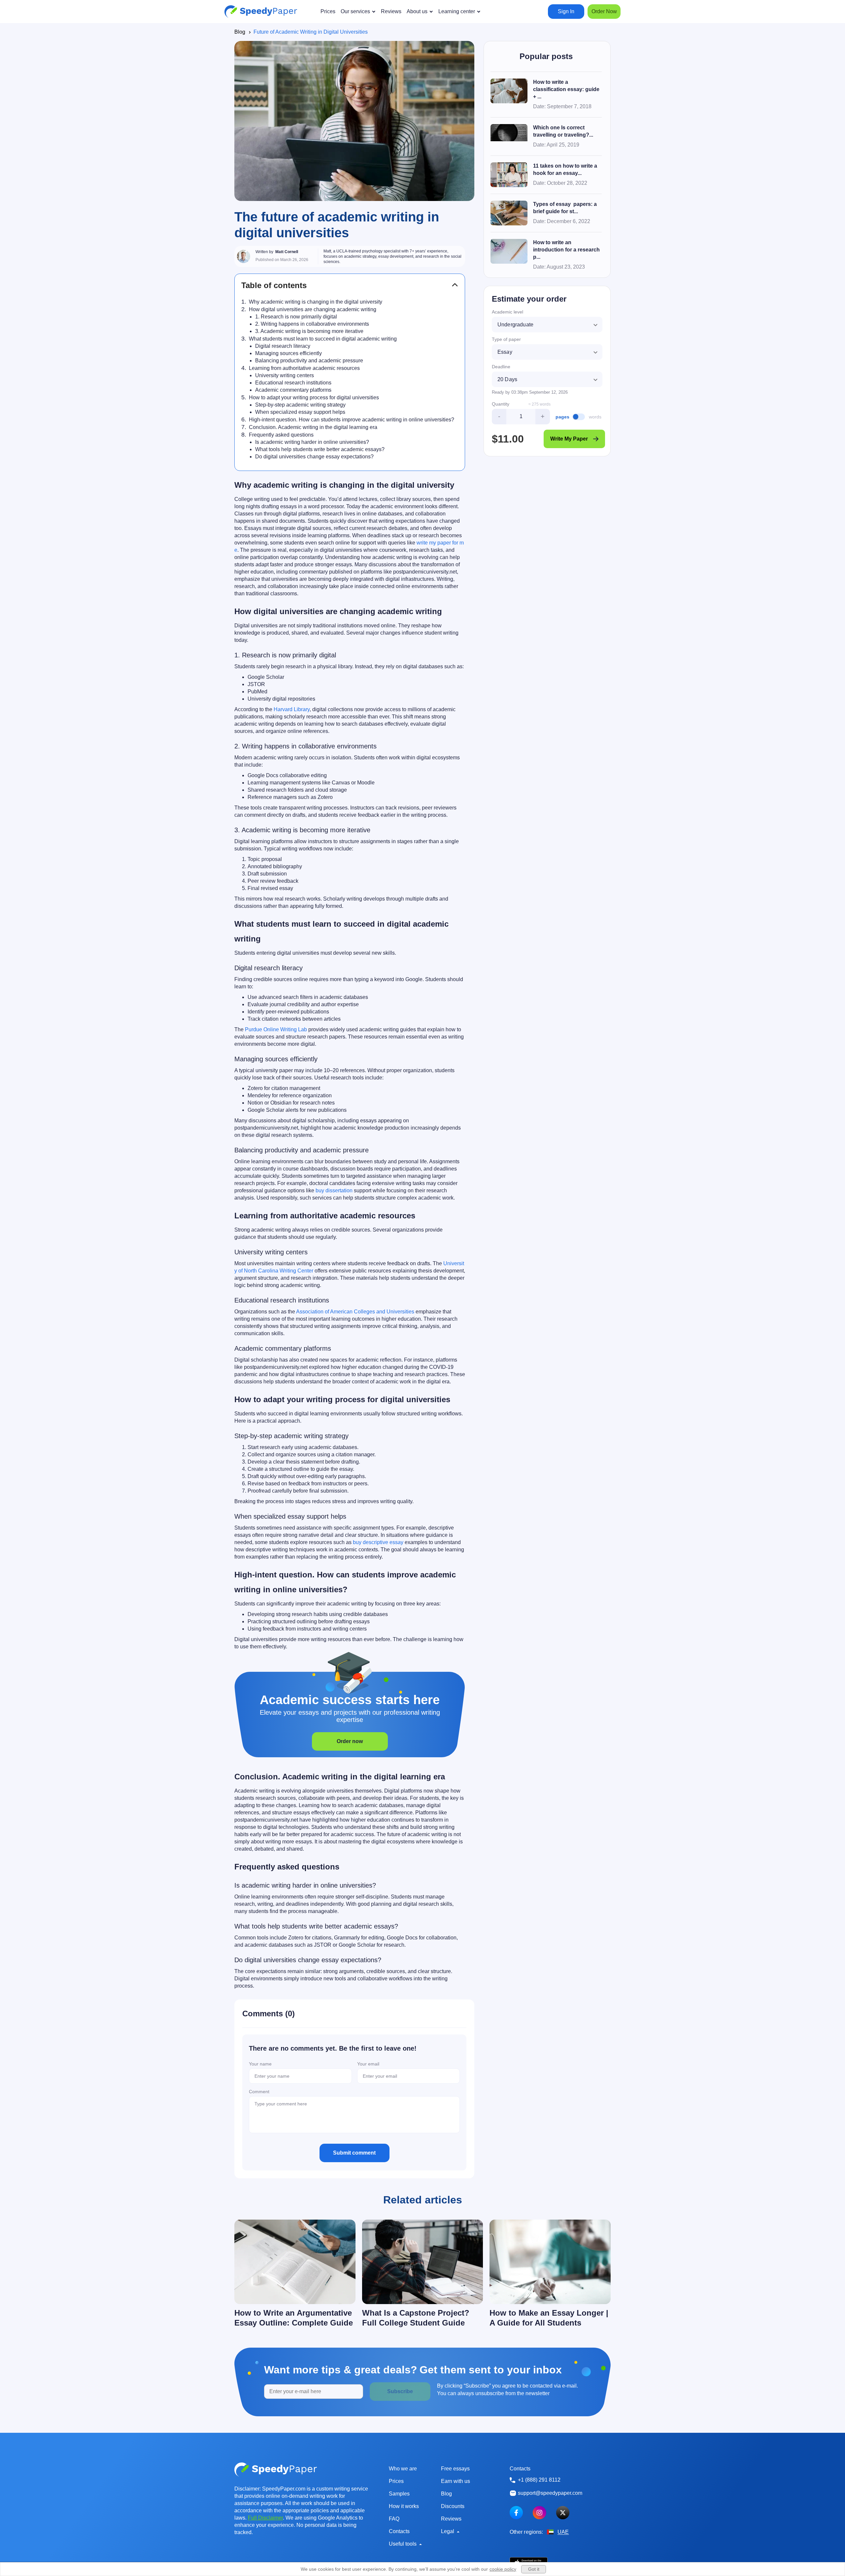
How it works (404, 2506)
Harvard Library (292, 709)
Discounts (453, 2506)
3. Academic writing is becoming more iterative (309, 331)
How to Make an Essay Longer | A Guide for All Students (549, 2318)
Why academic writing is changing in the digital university (316, 302)
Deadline (501, 367)
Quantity (501, 404)
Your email (368, 2064)
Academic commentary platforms (293, 390)
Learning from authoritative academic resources (304, 368)
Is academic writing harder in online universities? (312, 442)
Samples (399, 2494)
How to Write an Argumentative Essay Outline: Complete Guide (294, 2318)
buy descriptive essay (378, 1542)
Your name (260, 2064)
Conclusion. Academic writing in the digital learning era (313, 427)
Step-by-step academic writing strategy (300, 405)
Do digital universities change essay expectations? (314, 457)
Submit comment (354, 2153)
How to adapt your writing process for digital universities (314, 397)
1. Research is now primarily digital (296, 317)
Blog (240, 32)
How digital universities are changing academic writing (313, 309)
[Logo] (261, 12)
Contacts (399, 2531)
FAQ (394, 2519)
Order (604, 11)
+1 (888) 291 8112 (539, 2480)
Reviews (451, 2519)
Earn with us (456, 2481)
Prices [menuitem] (328, 11)
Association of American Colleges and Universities (355, 1312)
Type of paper (506, 339)
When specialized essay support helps (300, 412)
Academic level (507, 312)
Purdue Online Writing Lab (276, 1029)
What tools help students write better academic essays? (320, 449)
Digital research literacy (283, 346)
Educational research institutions (293, 383)
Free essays (455, 2469)
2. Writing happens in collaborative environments (312, 324)
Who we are (403, 2469)
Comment (259, 2092)
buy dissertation (334, 1190)
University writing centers (285, 375)
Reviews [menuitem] (391, 11)
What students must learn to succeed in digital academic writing (323, 339)
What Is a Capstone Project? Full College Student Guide (416, 2318)
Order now (350, 1741)
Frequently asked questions (281, 435)
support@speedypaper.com (550, 2493)
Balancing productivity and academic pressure (309, 361)
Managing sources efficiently (288, 353)
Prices (396, 2481)
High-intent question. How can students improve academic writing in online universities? (352, 420)
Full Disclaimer (265, 2518)
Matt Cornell (287, 252)
